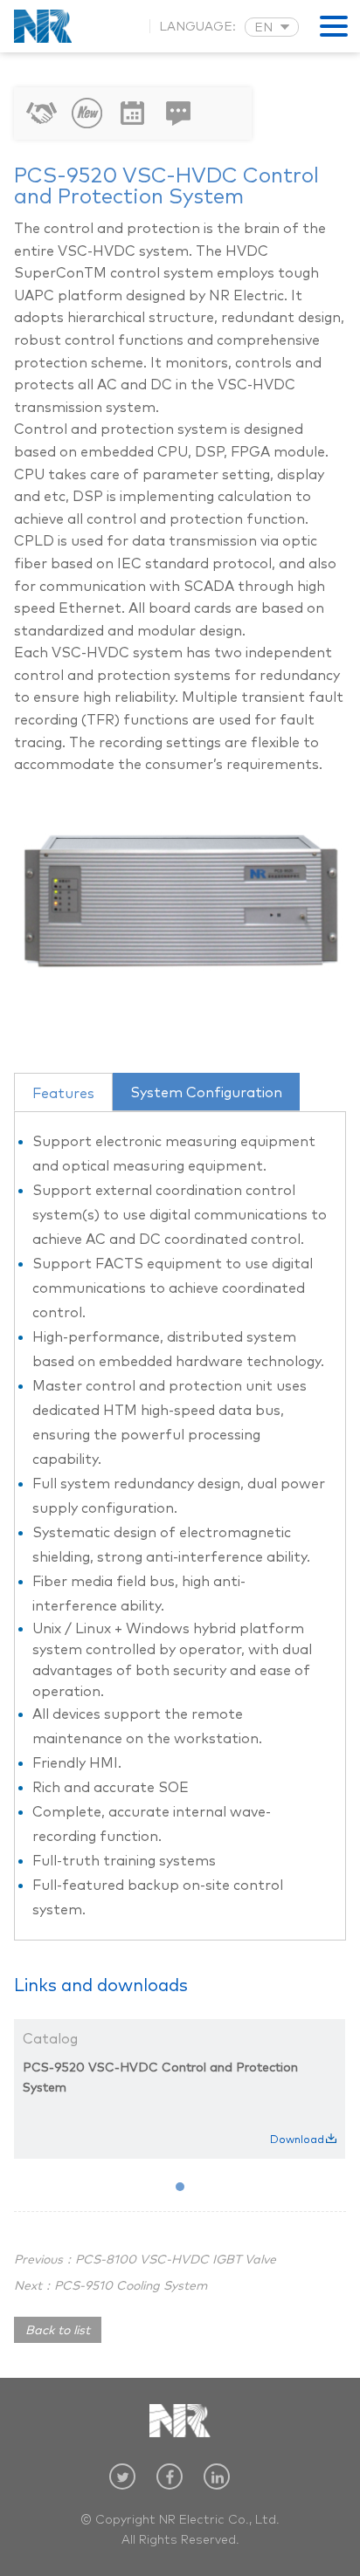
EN (263, 28)
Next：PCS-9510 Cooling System (111, 2286)
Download (297, 2140)
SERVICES (42, 113)
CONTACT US (178, 113)
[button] (180, 2187)
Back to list (58, 2331)
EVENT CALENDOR (133, 113)
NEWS (87, 113)
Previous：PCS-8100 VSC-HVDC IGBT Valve (145, 2260)
